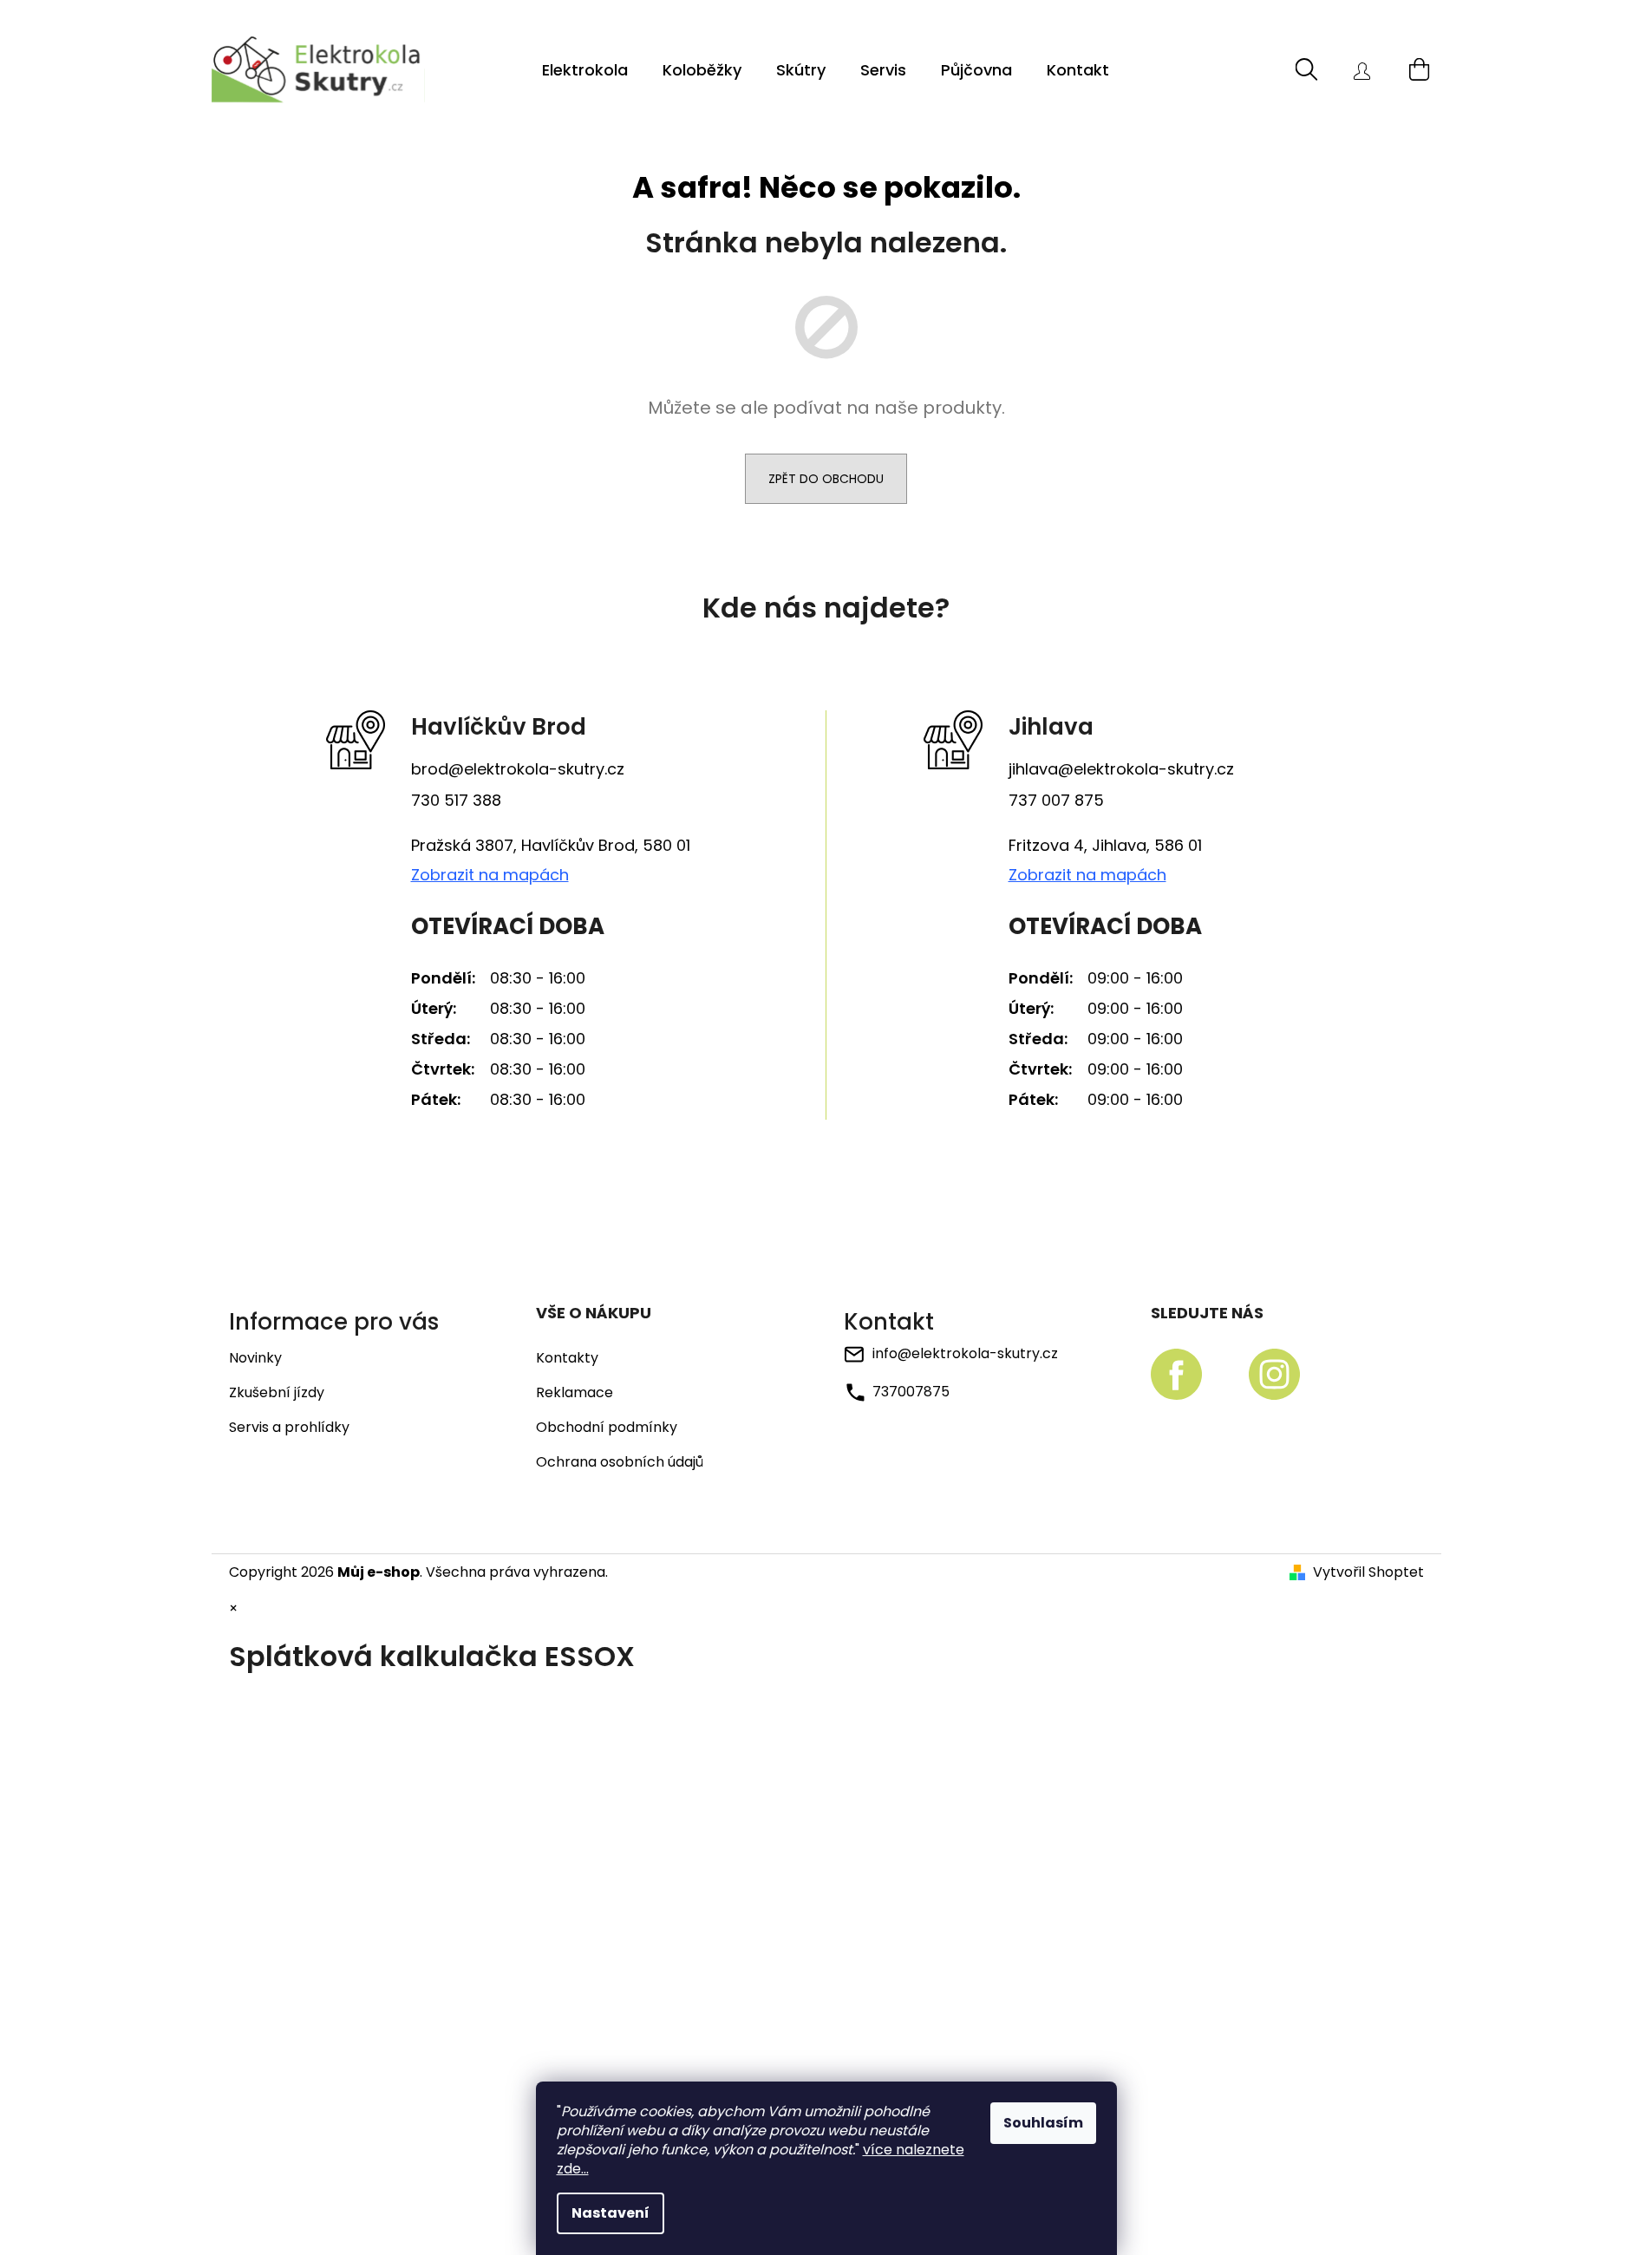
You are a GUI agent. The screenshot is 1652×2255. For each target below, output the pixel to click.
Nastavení (611, 2213)
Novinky (255, 1358)
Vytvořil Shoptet (1368, 1572)
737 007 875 (1056, 800)
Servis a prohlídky (289, 1427)
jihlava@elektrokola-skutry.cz (1121, 769)
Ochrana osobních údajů (620, 1462)
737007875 (911, 1391)
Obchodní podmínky (607, 1428)
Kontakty (567, 1358)
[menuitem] (585, 70)
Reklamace (575, 1393)
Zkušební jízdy (277, 1392)
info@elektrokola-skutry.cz (965, 1353)
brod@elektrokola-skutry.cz (518, 769)
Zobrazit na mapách (490, 875)
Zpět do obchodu (826, 479)
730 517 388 (456, 800)
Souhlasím (1043, 2123)
